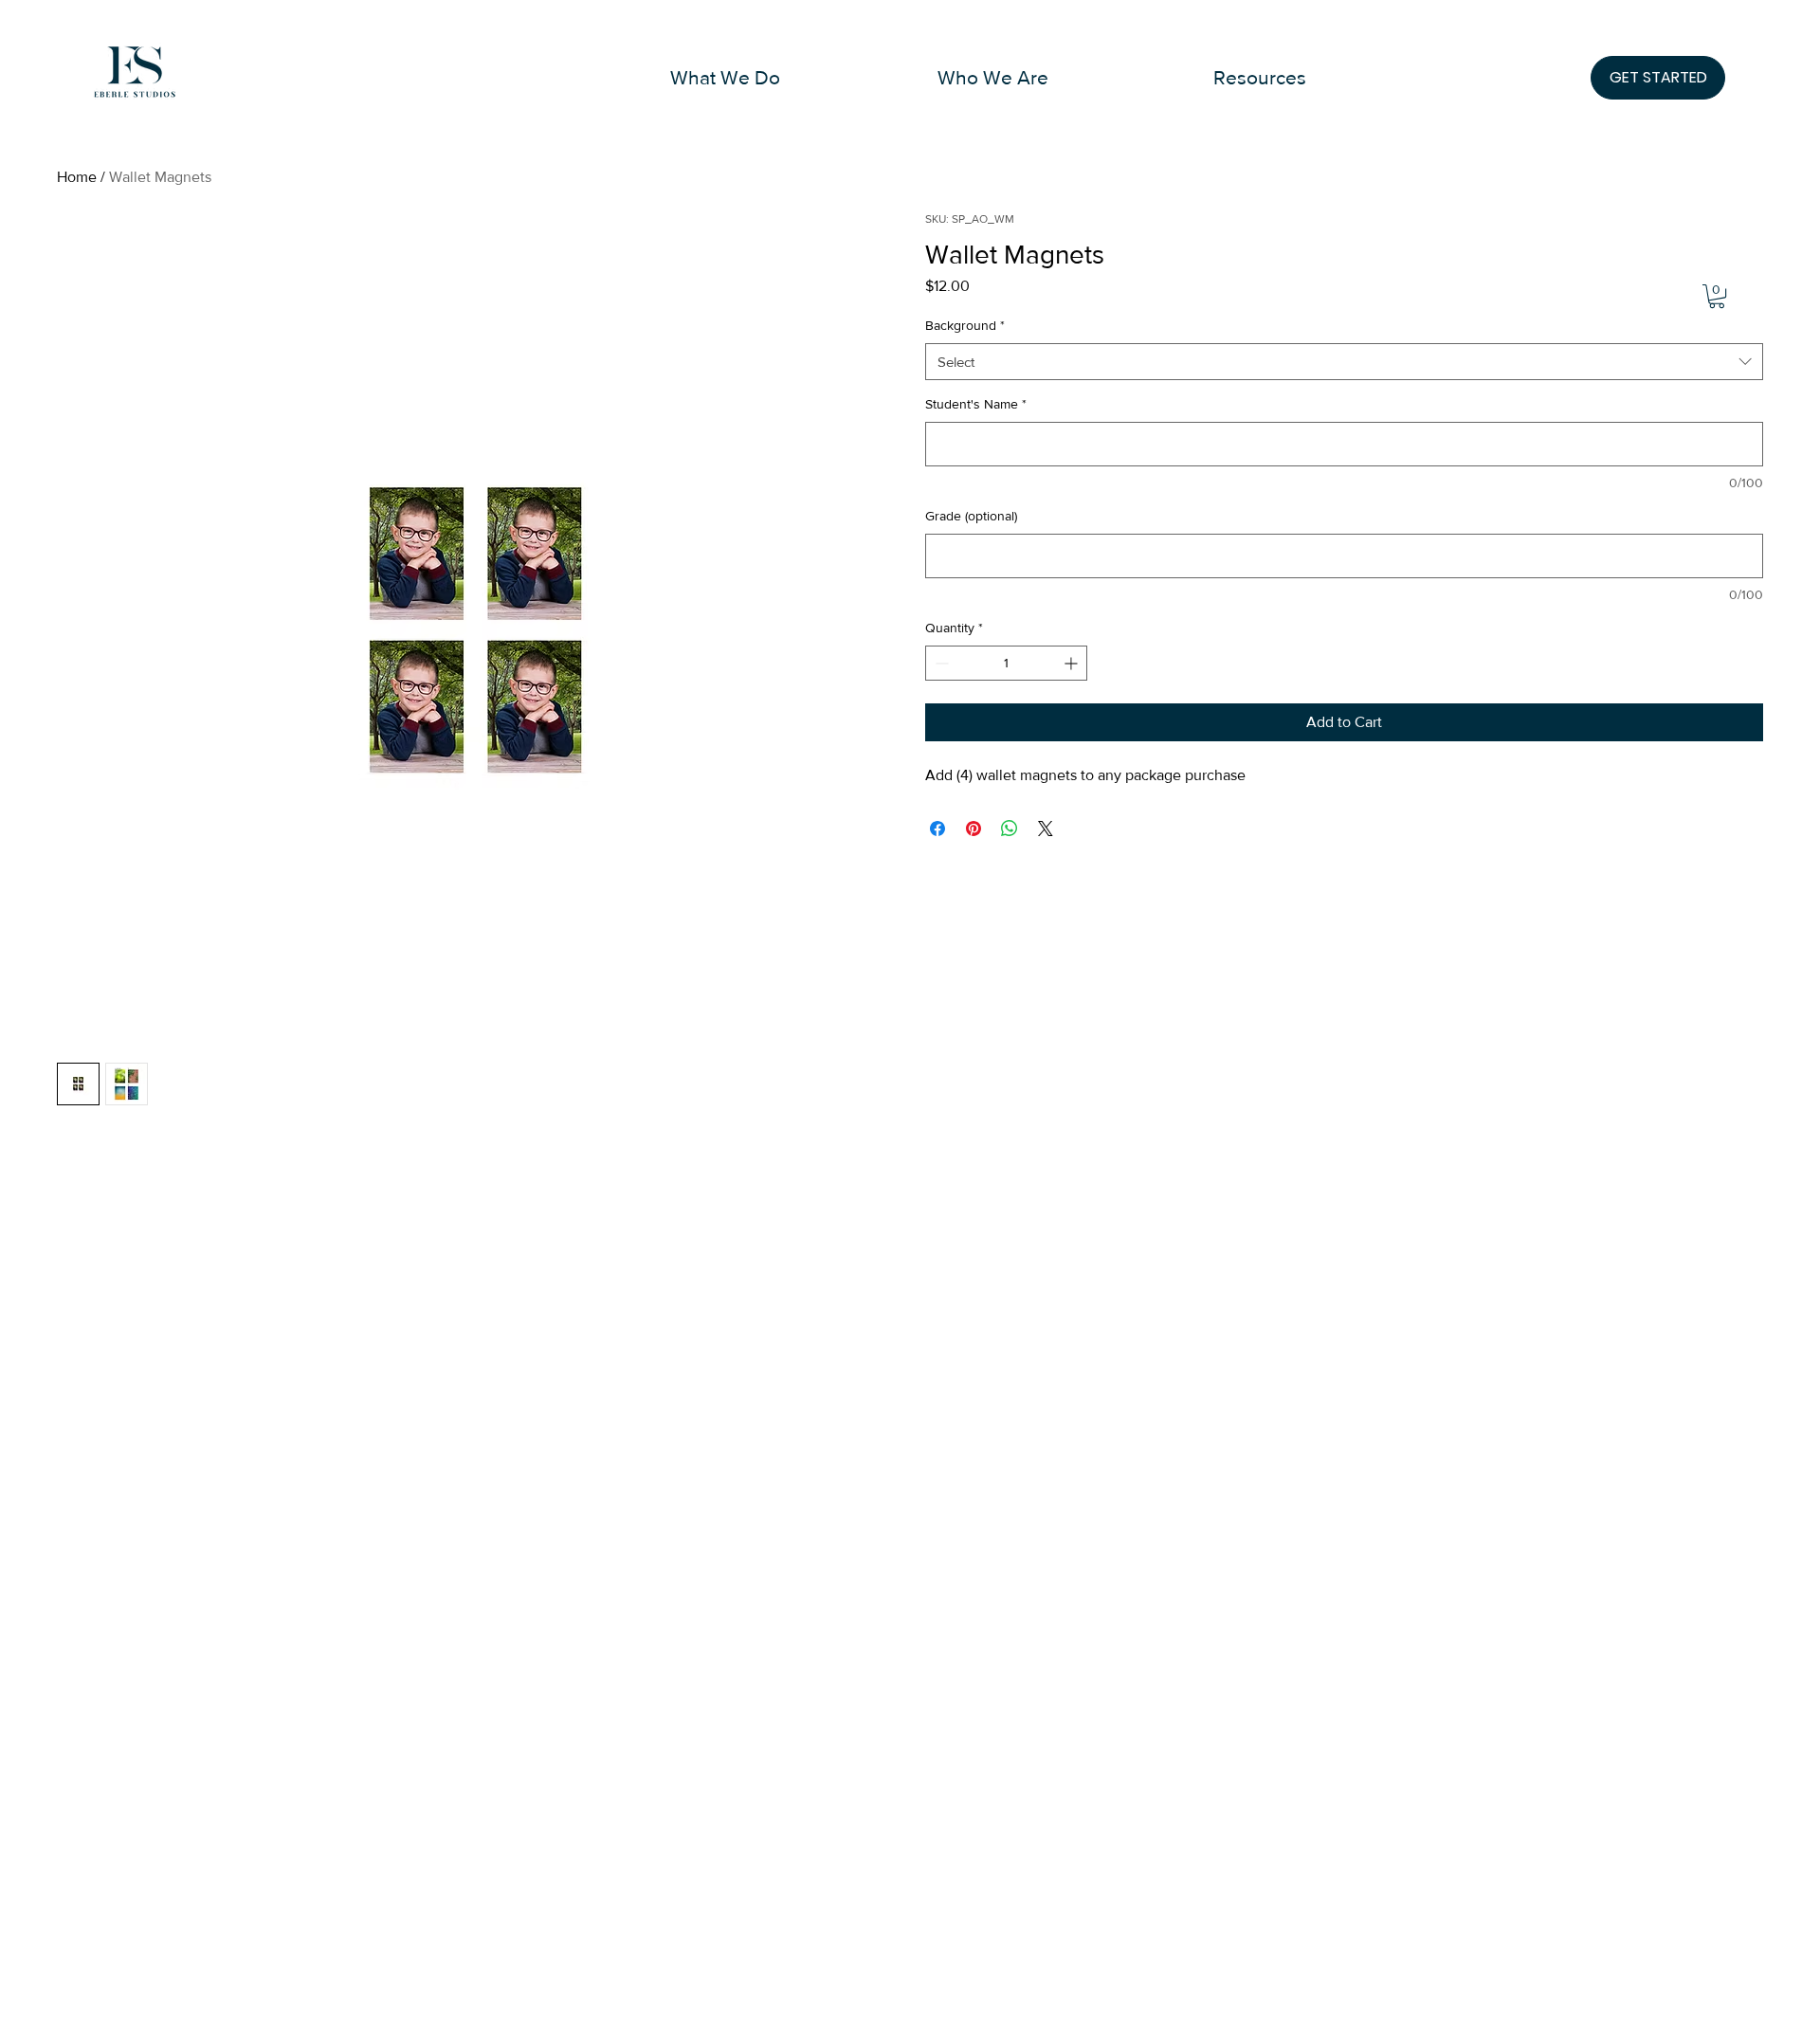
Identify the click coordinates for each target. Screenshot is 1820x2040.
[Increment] (1073, 663)
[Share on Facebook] (937, 829)
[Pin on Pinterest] (974, 829)
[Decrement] (940, 663)
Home (77, 177)
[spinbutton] (1006, 663)
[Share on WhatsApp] (1010, 829)
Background (965, 325)
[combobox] (1344, 362)
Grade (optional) (971, 516)
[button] (725, 78)
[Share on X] (1046, 829)
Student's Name (976, 404)
